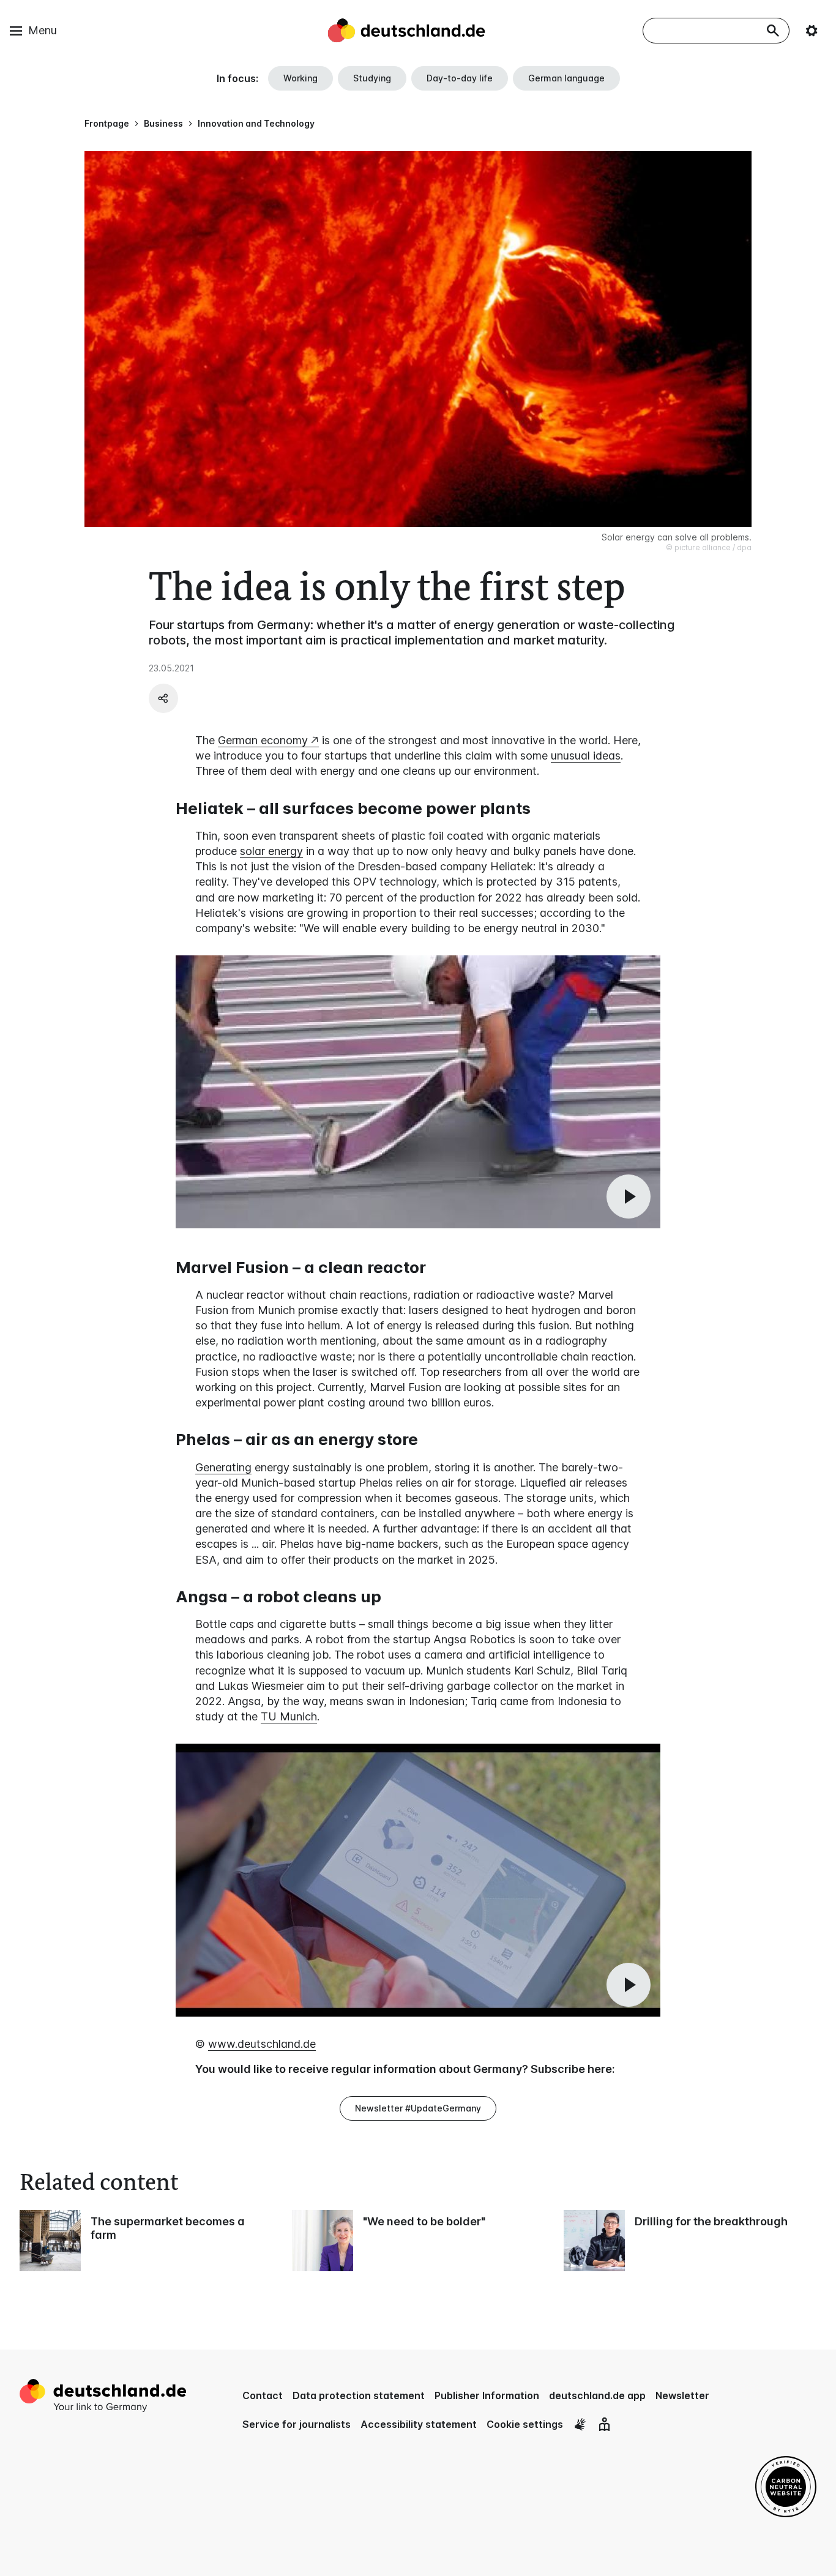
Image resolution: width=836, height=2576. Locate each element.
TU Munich (289, 1716)
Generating (223, 1467)
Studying (372, 78)
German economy (263, 740)
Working (300, 78)
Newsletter (682, 2395)
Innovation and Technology (256, 123)
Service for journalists (297, 2424)
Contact (263, 2395)
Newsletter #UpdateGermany (418, 2108)
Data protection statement (359, 2395)
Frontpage (107, 123)
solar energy (271, 851)
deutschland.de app (597, 2395)
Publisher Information (487, 2395)
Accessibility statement (419, 2424)
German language (566, 78)
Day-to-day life (460, 78)
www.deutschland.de (262, 2044)
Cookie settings (525, 2424)
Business (163, 123)
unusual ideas (586, 756)
